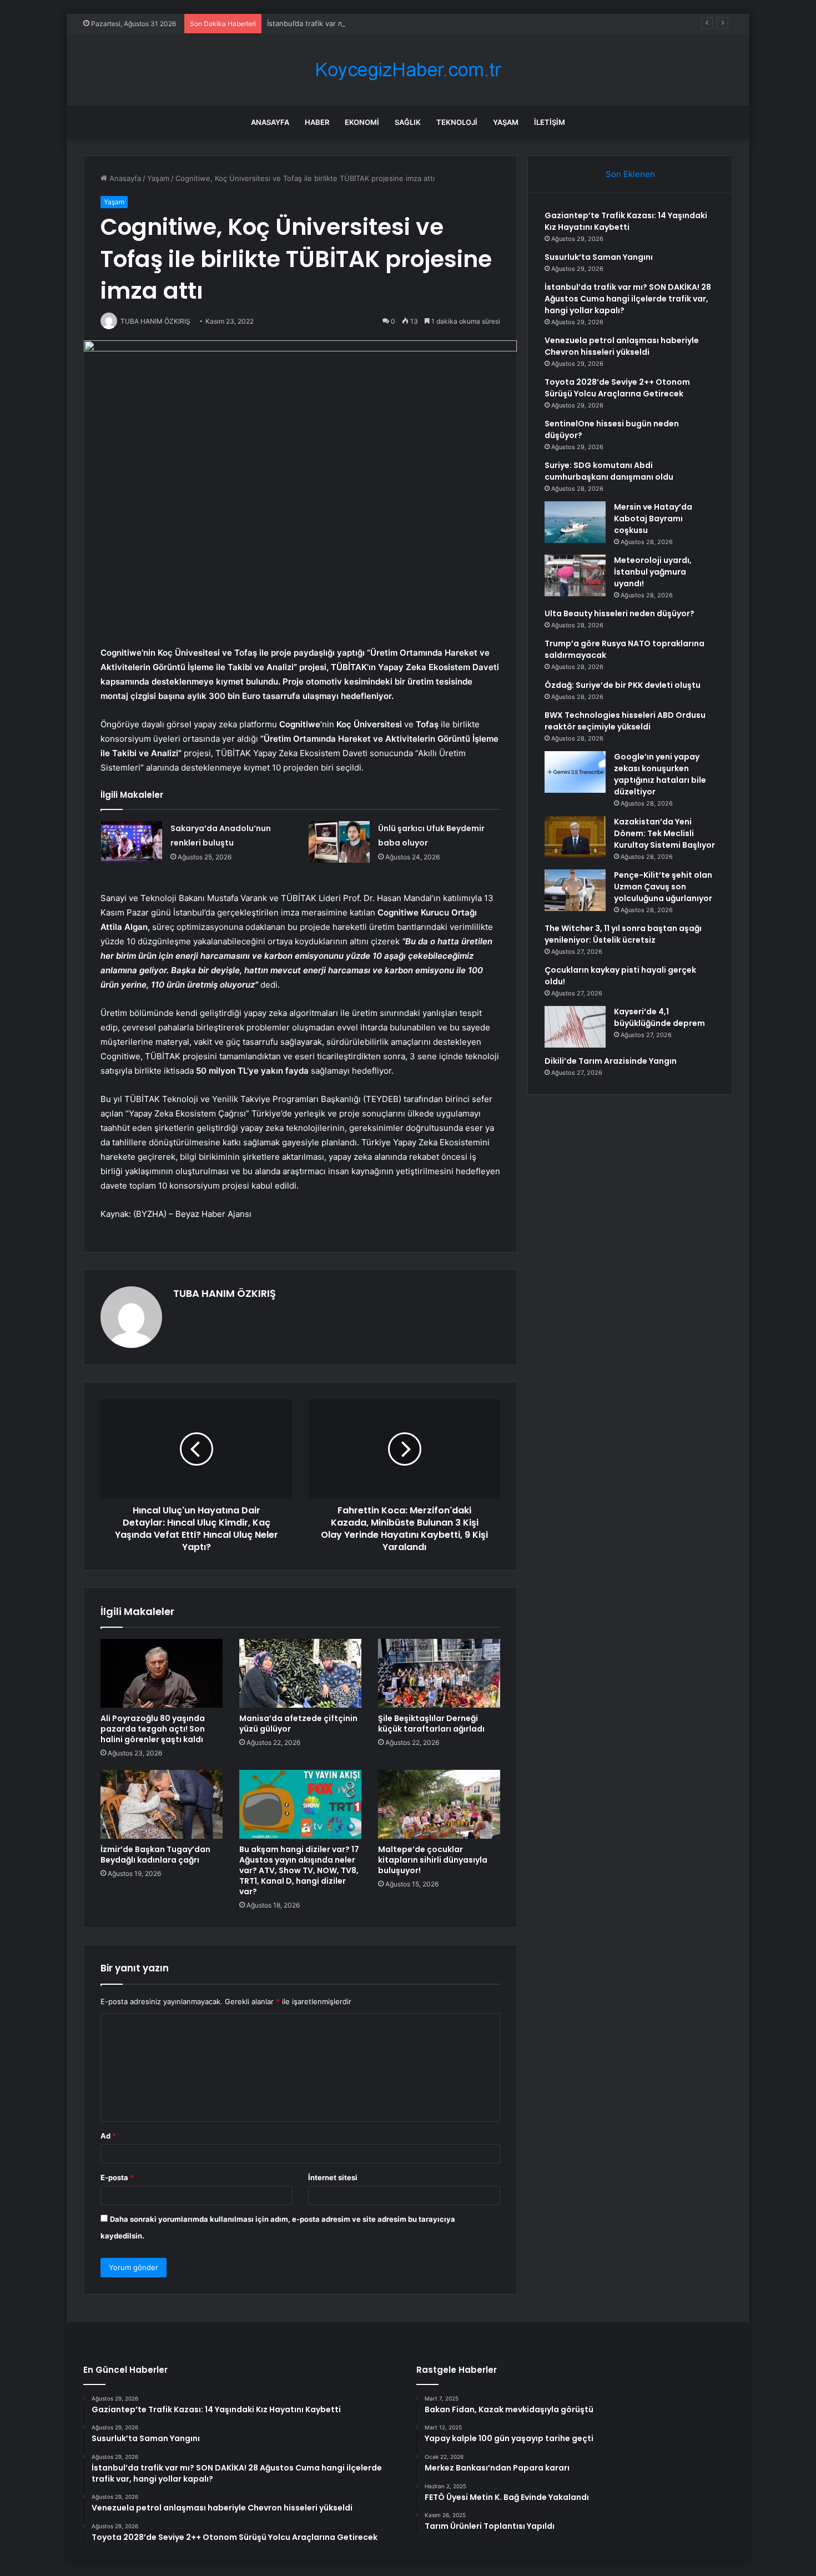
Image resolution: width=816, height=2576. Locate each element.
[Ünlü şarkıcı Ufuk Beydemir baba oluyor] (339, 842)
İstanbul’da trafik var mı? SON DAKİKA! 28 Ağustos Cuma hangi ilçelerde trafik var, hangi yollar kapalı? (441, 23)
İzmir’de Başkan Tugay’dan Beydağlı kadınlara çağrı (155, 1855)
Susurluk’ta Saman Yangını (599, 257)
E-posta (117, 2177)
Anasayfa (270, 122)
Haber (317, 122)
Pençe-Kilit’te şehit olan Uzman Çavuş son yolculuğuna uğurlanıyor (663, 887)
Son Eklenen (630, 174)
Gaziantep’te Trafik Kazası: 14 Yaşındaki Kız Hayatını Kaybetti (626, 221)
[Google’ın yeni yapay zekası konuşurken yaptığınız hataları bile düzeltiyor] (575, 772)
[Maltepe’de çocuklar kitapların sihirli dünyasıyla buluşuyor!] (439, 1804)
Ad (108, 2136)
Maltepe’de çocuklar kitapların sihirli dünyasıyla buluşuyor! (433, 1860)
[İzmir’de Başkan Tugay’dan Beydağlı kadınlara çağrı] (162, 1804)
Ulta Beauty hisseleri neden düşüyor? (619, 613)
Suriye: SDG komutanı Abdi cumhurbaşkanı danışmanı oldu (609, 471)
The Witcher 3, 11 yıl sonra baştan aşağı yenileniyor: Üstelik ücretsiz (623, 934)
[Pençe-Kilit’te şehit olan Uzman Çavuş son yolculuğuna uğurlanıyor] (575, 890)
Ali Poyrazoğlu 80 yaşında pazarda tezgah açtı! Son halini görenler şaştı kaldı (153, 1729)
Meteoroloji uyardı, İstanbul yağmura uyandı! (653, 572)
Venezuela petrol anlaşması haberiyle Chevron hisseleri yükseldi (622, 346)
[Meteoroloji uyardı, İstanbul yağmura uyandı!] (575, 575)
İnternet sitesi (333, 2177)
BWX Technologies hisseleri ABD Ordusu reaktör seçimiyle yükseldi (625, 721)
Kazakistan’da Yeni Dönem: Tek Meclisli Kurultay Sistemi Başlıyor (664, 833)
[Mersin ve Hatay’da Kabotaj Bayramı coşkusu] (575, 522)
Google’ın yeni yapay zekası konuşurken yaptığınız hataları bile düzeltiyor (660, 774)
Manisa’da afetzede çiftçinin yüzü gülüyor (298, 1724)
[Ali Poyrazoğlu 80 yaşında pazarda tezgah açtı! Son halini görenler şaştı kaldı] (162, 1673)
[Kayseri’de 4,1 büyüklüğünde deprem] (575, 1027)
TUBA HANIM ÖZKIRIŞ (225, 1293)
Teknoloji (457, 122)
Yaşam (506, 122)
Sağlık (408, 122)
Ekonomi (362, 122)
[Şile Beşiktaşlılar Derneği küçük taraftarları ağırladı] (439, 1673)
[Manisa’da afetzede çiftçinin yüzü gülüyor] (300, 1673)
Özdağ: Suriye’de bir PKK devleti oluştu (623, 685)
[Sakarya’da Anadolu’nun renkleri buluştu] (132, 842)
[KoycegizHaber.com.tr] (408, 70)
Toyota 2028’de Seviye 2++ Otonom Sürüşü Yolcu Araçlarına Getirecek (617, 388)
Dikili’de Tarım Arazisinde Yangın (611, 1061)
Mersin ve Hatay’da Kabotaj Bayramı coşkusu (653, 519)
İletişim (550, 122)
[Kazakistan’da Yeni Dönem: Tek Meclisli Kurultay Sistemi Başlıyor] (575, 837)
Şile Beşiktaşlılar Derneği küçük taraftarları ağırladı (431, 1724)
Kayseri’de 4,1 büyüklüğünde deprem (659, 1017)
